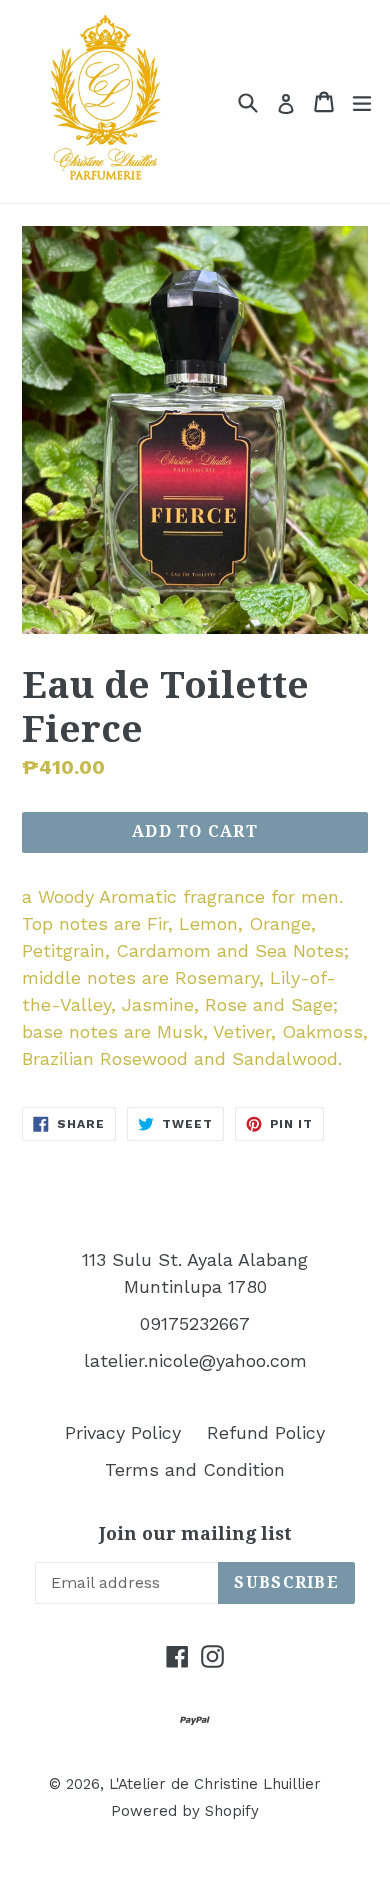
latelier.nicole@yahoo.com (195, 1360)
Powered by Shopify (185, 1811)
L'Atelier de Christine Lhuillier (215, 1784)
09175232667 (195, 1323)
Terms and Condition (195, 1469)
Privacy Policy (123, 1432)
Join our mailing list (195, 1533)
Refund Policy (266, 1432)
